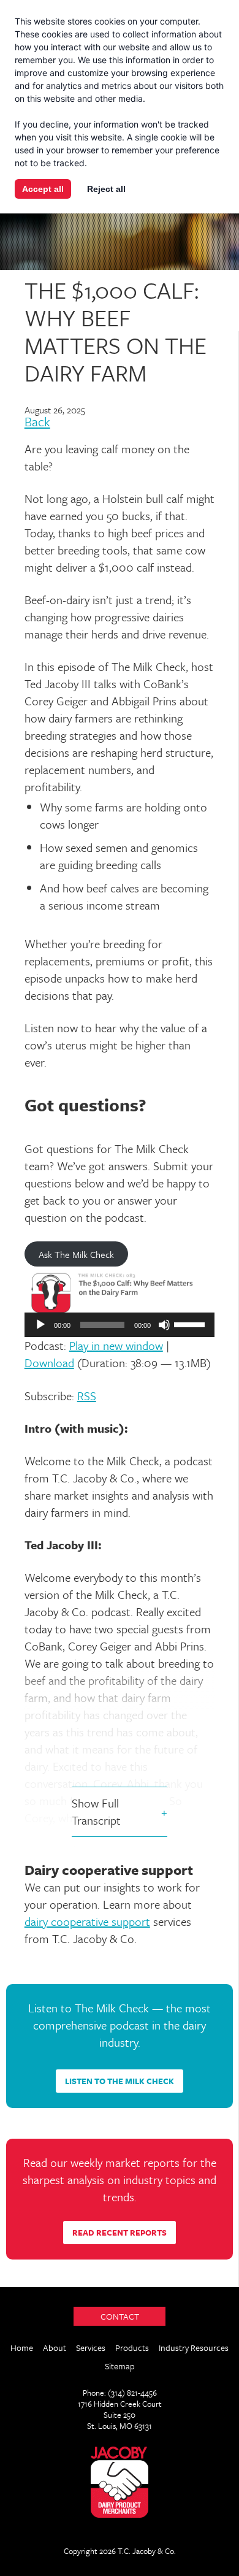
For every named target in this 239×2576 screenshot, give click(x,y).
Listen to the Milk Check (120, 2081)
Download (49, 1363)
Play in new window (116, 1345)
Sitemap (120, 2366)
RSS (87, 1396)
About (55, 2348)
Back (37, 423)
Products (132, 2348)
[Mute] (164, 1325)
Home (22, 2348)
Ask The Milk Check (76, 1254)
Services (91, 2348)
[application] (120, 1325)
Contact (120, 2316)
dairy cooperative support (87, 1921)
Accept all (43, 189)
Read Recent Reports (120, 2233)
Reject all (106, 189)
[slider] (191, 1324)
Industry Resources (194, 2348)
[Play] (40, 1325)
